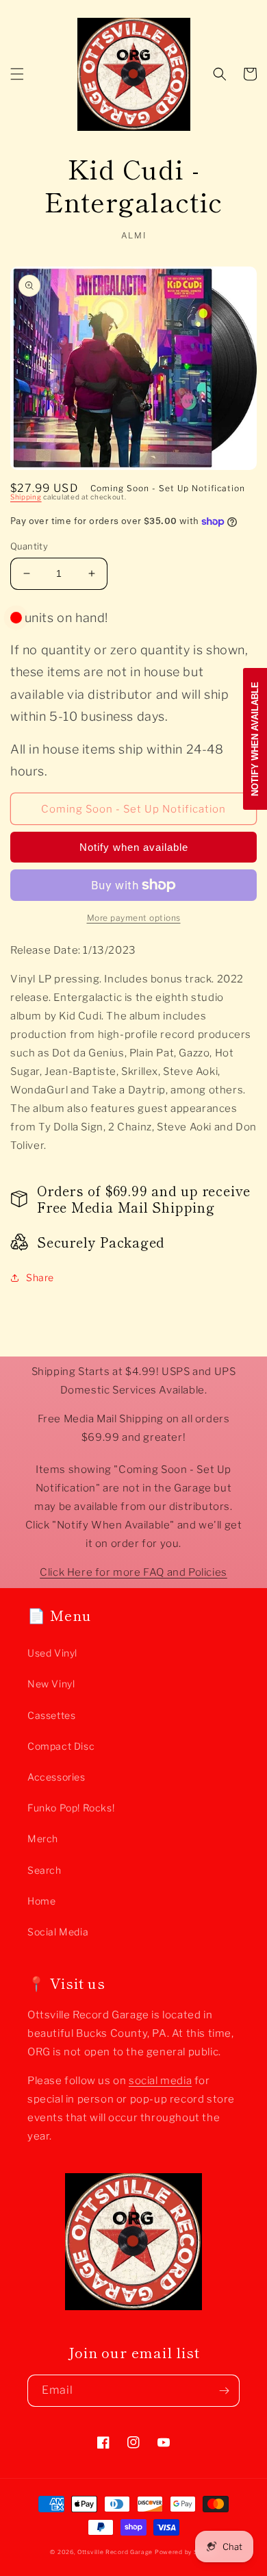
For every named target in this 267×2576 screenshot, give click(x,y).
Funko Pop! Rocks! (71, 1808)
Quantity (29, 546)
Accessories (56, 1777)
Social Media (58, 1932)
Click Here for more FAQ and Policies (133, 1572)
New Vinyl (51, 1684)
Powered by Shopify (186, 2552)
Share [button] (40, 1277)
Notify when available (134, 847)
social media (160, 2081)
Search (44, 1870)
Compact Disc (61, 1746)
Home (41, 1901)
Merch (43, 1838)
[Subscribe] (224, 2391)
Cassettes (51, 1715)
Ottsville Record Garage (115, 2552)
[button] (17, 74)
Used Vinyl (52, 1653)
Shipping (26, 497)
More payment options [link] (134, 918)
